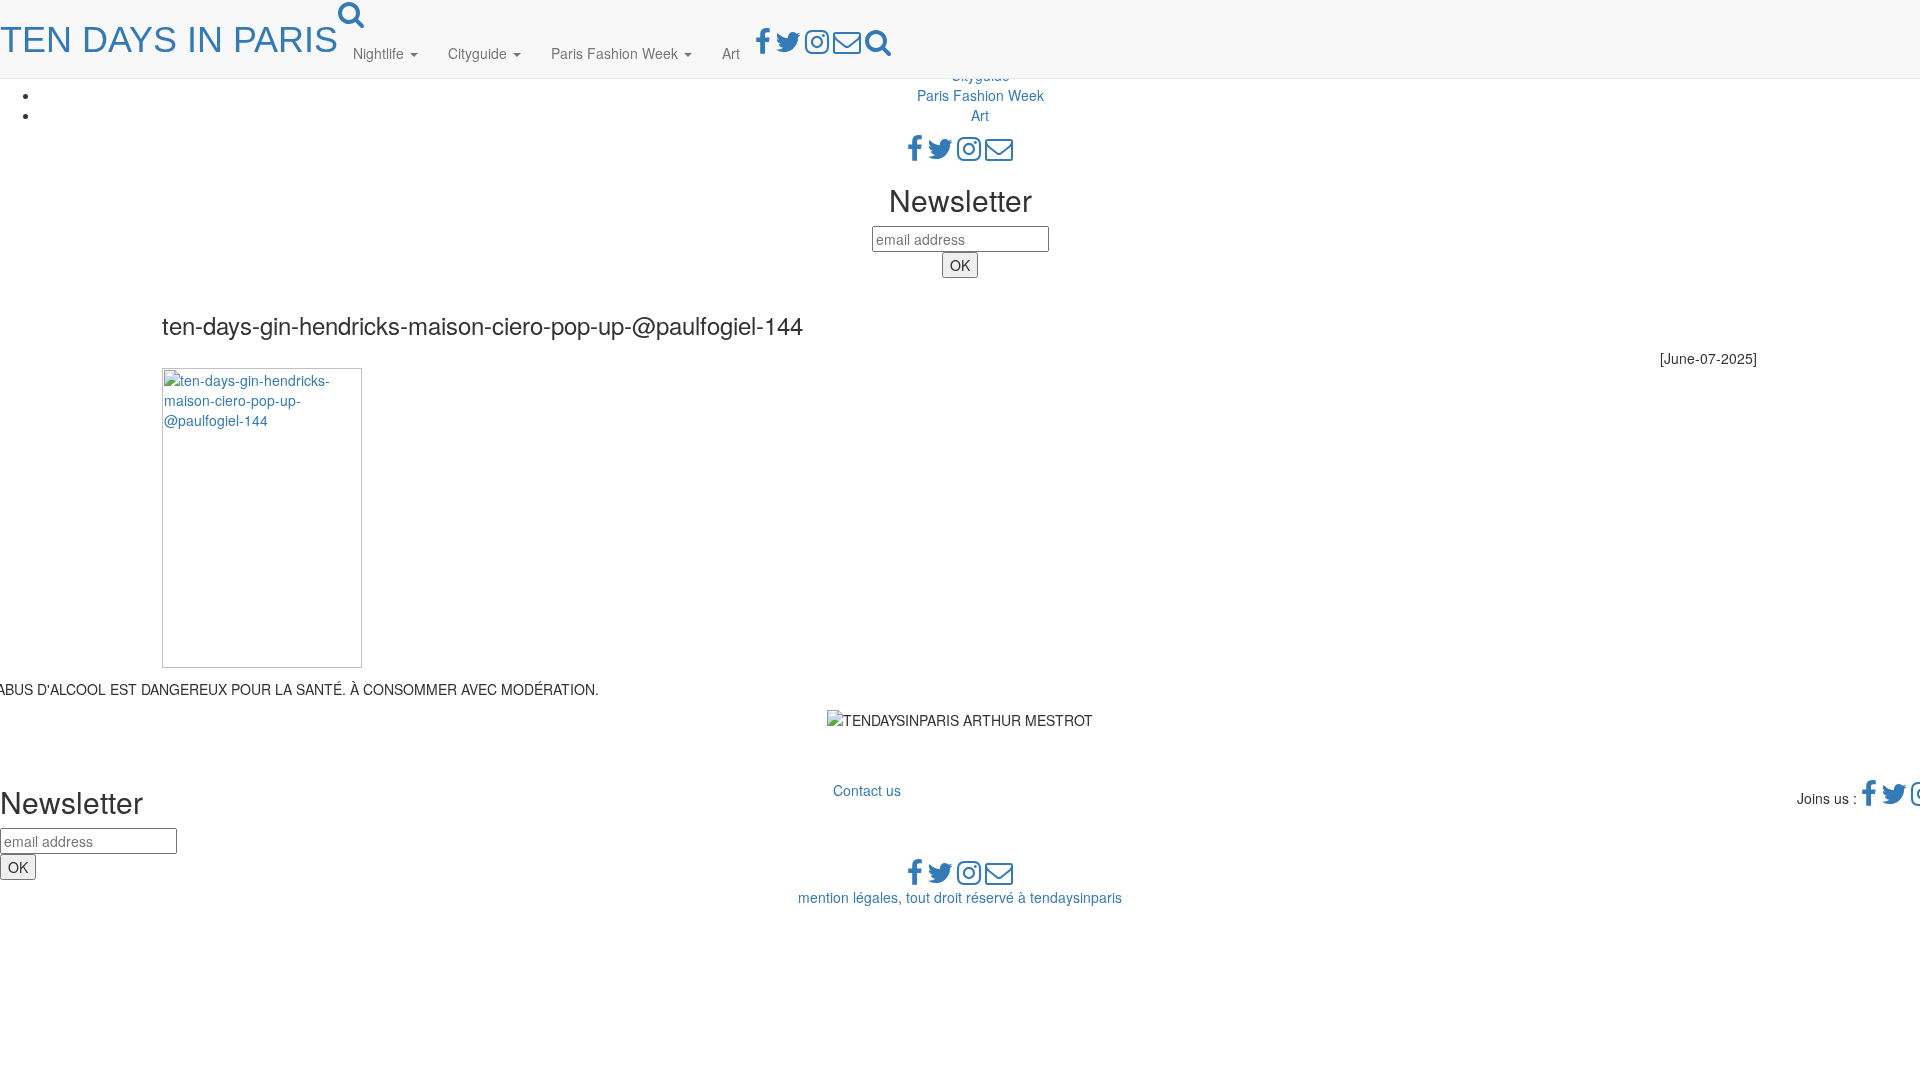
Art (731, 53)
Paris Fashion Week (616, 53)
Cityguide (479, 53)
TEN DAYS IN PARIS (169, 39)
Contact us (867, 790)
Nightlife (380, 53)
